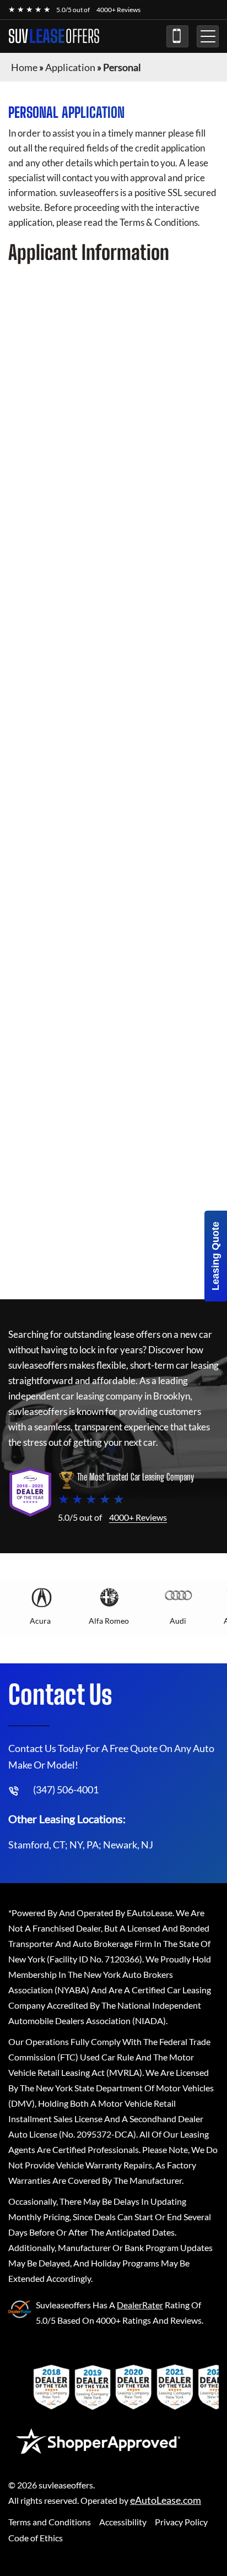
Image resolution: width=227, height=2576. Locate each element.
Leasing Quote (215, 1256)
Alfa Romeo (109, 1621)
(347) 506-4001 (177, 36)
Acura (40, 1621)
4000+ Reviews (118, 10)
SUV (54, 36)
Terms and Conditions (50, 2522)
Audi (178, 1621)
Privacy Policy (181, 2522)
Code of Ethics (36, 2538)
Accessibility (123, 2522)
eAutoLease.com (166, 2500)
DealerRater (140, 2305)
